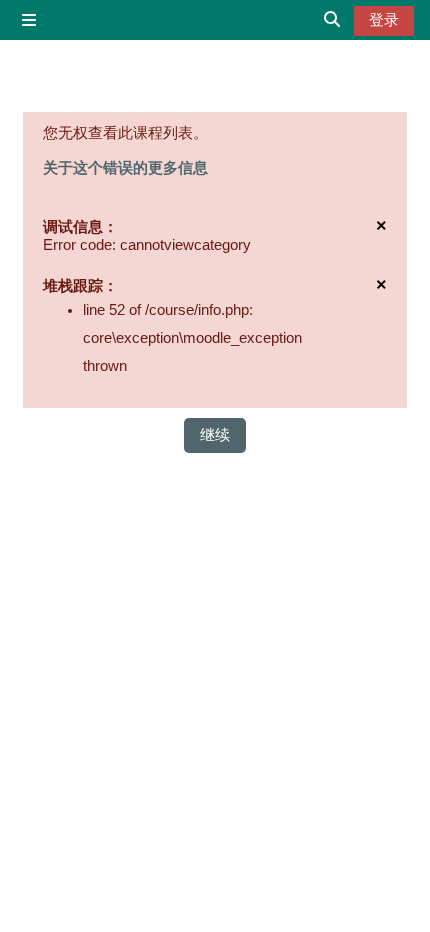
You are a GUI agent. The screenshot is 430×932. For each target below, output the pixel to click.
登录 (384, 20)
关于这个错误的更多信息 (125, 168)
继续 (215, 435)
